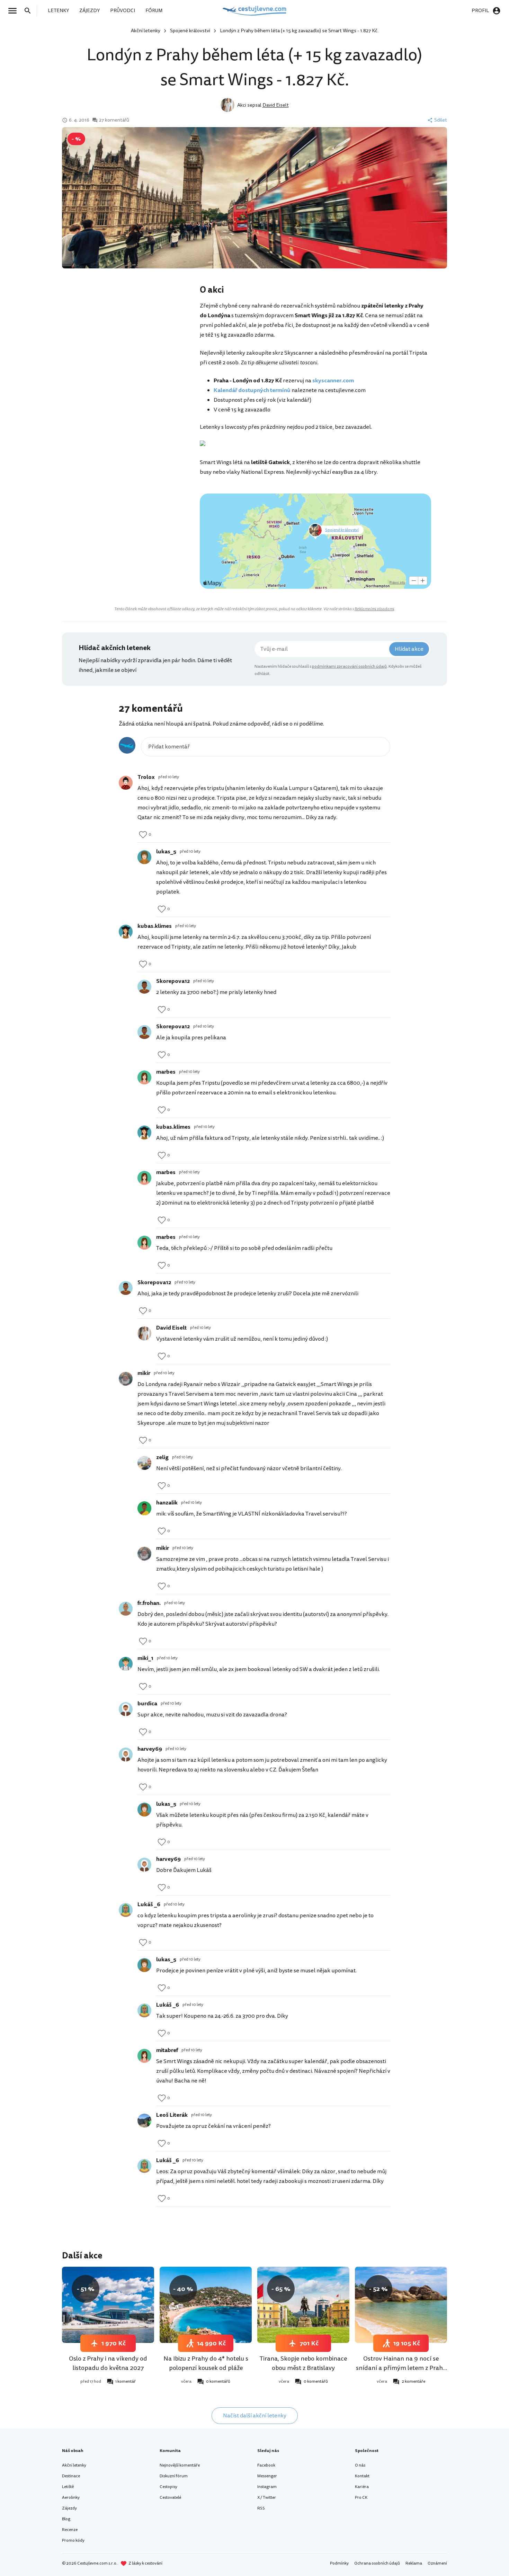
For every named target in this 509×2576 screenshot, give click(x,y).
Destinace (71, 2476)
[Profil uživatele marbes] (144, 1077)
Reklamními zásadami (374, 609)
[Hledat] (30, 11)
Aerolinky (71, 2498)
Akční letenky (146, 31)
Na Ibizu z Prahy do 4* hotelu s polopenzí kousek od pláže (206, 2363)
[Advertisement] (131, 339)
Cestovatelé (170, 2498)
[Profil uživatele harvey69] (126, 1755)
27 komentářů (114, 120)
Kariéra (362, 2487)
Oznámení (437, 2563)
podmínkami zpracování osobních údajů (349, 667)
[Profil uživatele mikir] (126, 1379)
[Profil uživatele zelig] (144, 1463)
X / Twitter (267, 2498)
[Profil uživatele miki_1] (126, 1664)
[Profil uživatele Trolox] (126, 783)
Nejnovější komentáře (180, 2465)
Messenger (267, 2476)
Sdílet (441, 120)
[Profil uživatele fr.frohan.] (126, 1609)
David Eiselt (276, 105)
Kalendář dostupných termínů (252, 390)
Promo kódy (73, 2541)
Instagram (267, 2487)
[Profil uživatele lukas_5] (144, 857)
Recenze (70, 2530)
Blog (66, 2519)
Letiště (68, 2487)
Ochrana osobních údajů (377, 2563)
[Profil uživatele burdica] (126, 1709)
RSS (261, 2508)
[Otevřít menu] (15, 11)
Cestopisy (168, 2487)
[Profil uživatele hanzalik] (144, 1508)
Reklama (414, 2563)
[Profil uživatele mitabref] (144, 2056)
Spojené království (190, 31)
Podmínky (339, 2563)
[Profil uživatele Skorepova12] (144, 987)
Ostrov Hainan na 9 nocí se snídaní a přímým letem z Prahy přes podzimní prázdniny (401, 2368)
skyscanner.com (333, 381)
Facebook (266, 2465)
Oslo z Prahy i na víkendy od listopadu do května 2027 (108, 2363)
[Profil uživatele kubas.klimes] (126, 932)
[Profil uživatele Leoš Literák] (144, 2121)
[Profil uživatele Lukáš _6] (126, 1910)
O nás (360, 2465)
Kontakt (362, 2476)
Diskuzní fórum (174, 2476)
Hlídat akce (409, 649)
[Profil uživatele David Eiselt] (144, 1333)
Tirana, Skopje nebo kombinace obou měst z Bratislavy (303, 2363)
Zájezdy (69, 2508)
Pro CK (361, 2498)
